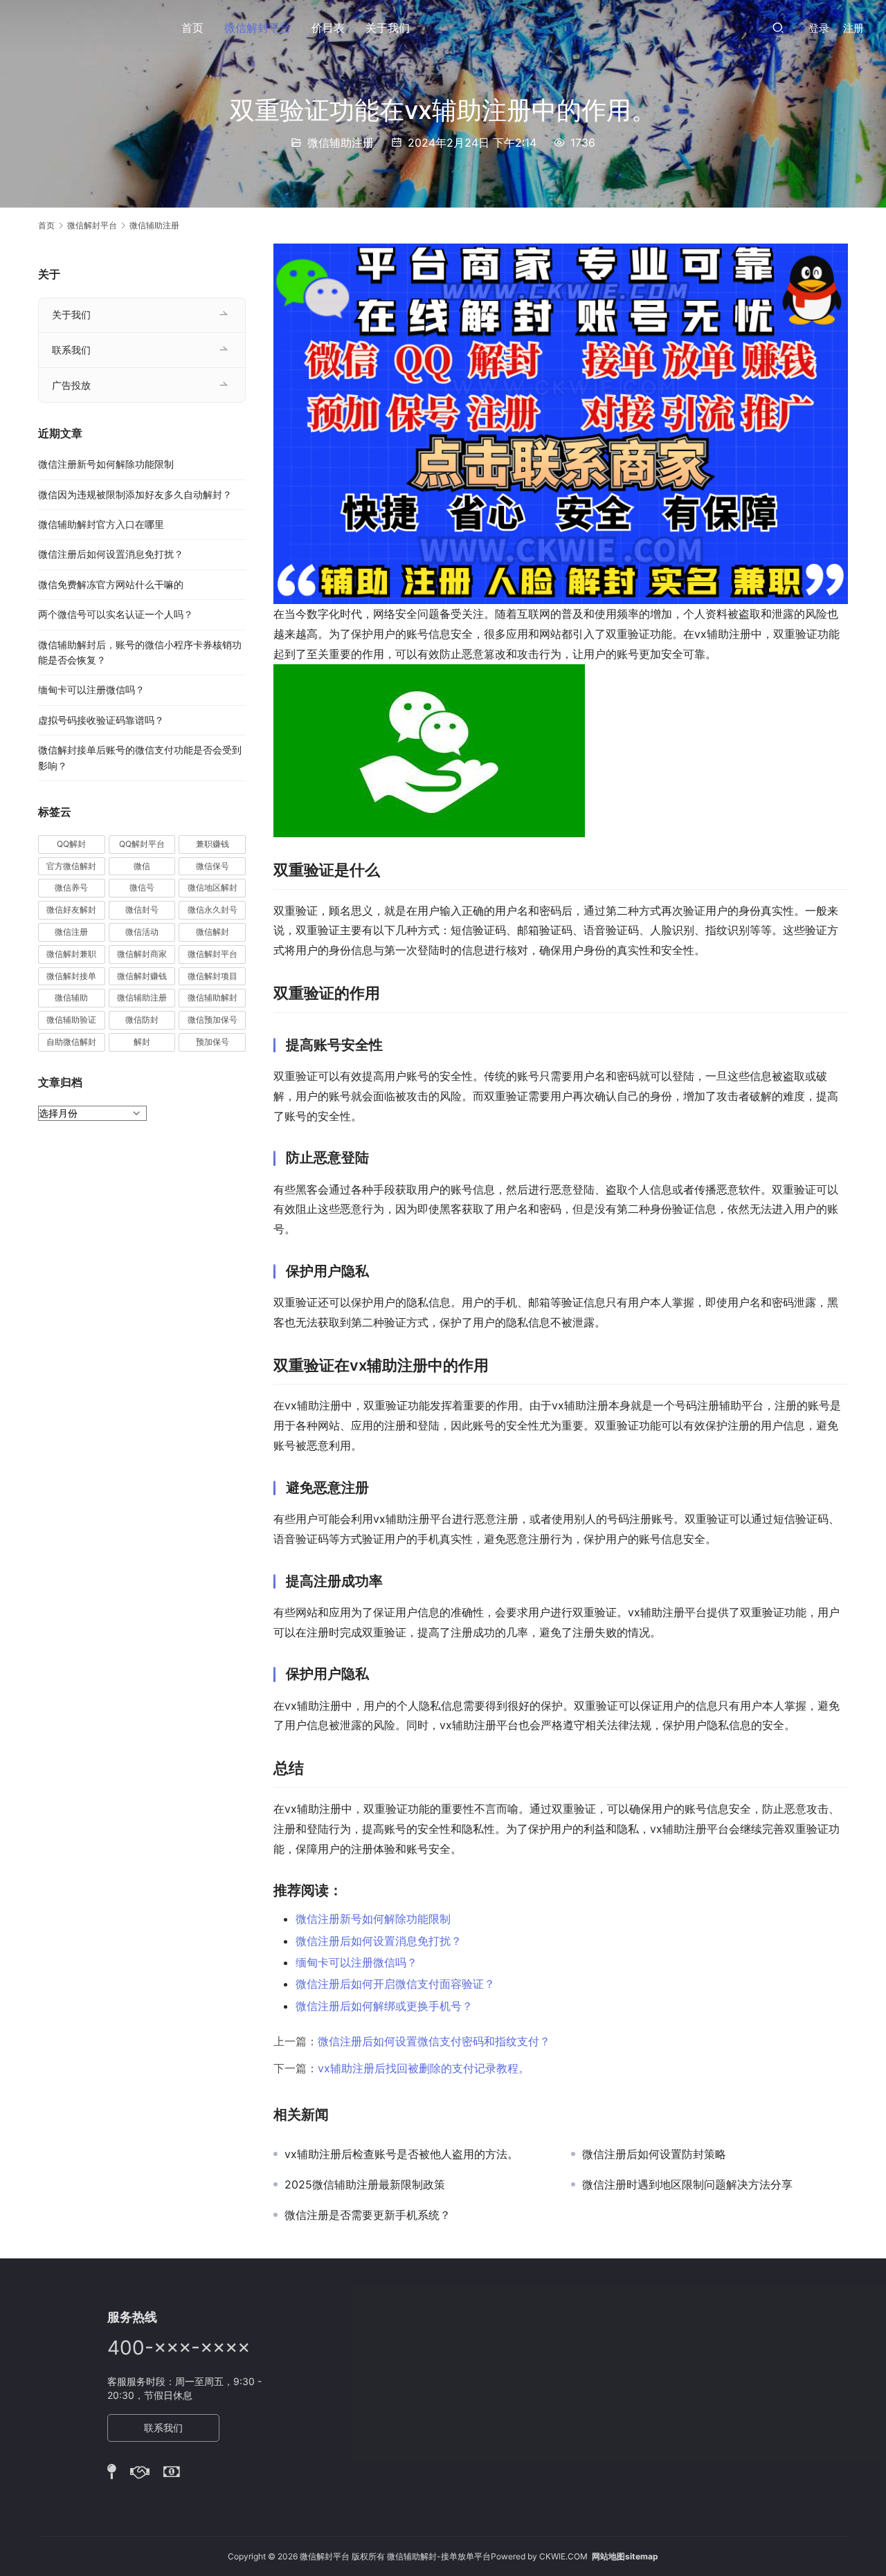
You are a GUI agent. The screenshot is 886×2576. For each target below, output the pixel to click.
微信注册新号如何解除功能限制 (373, 1919)
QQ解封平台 (142, 844)
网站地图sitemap (625, 2556)
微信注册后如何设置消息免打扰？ (379, 1941)
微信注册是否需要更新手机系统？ (368, 2215)
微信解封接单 (71, 976)
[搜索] (778, 27)
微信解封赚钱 (142, 976)
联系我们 (71, 350)
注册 (853, 28)
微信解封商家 (142, 954)
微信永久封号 (213, 910)
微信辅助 (71, 997)
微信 (142, 866)
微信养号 (71, 887)
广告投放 (71, 385)
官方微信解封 (71, 866)
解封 (142, 1042)
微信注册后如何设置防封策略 (654, 2154)
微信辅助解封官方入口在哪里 (101, 524)
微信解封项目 (213, 976)
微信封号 (142, 910)
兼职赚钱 (213, 844)
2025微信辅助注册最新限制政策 (365, 2184)
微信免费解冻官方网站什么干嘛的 (111, 584)
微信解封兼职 (71, 954)
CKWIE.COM (563, 2556)
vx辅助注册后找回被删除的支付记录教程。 (424, 2068)
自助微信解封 (71, 1042)
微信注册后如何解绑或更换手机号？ (384, 2006)
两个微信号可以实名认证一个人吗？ (116, 614)
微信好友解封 (71, 910)
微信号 (142, 887)
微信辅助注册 (341, 143)
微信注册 (71, 932)
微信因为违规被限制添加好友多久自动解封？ (135, 494)
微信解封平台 (257, 28)
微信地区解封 (213, 887)
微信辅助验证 (71, 1020)
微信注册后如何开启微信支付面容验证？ (395, 1984)
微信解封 (213, 932)
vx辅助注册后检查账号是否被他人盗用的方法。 (401, 2154)
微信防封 (142, 1020)
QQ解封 (71, 844)
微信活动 (142, 932)
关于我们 (388, 28)
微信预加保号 (213, 1020)
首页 (192, 28)
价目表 (328, 28)
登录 (819, 28)
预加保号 (213, 1042)
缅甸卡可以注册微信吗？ (356, 1962)
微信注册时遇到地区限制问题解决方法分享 (687, 2184)
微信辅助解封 (213, 997)
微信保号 (213, 866)
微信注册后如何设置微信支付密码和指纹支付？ (434, 2041)
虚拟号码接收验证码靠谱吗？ (101, 720)
